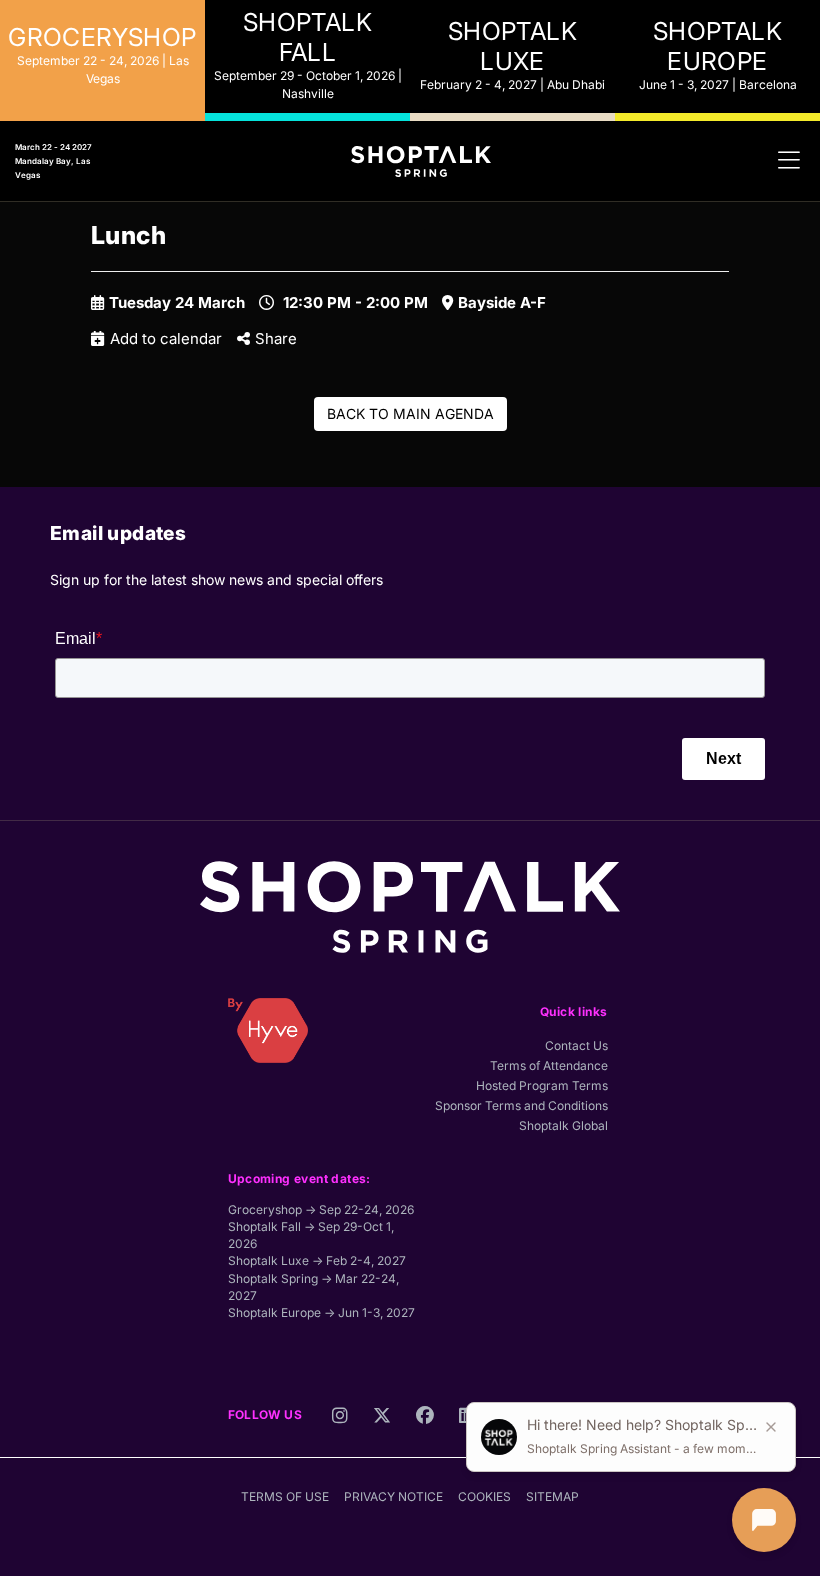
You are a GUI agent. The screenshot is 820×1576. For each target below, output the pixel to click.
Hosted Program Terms (542, 1085)
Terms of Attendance (549, 1065)
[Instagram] (340, 1420)
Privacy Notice (393, 1496)
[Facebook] (425, 1420)
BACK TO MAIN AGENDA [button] (410, 413)
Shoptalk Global (563, 1125)
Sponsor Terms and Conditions (521, 1105)
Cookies (484, 1496)
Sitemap (552, 1496)
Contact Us (576, 1045)
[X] (382, 1420)
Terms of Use (285, 1496)
